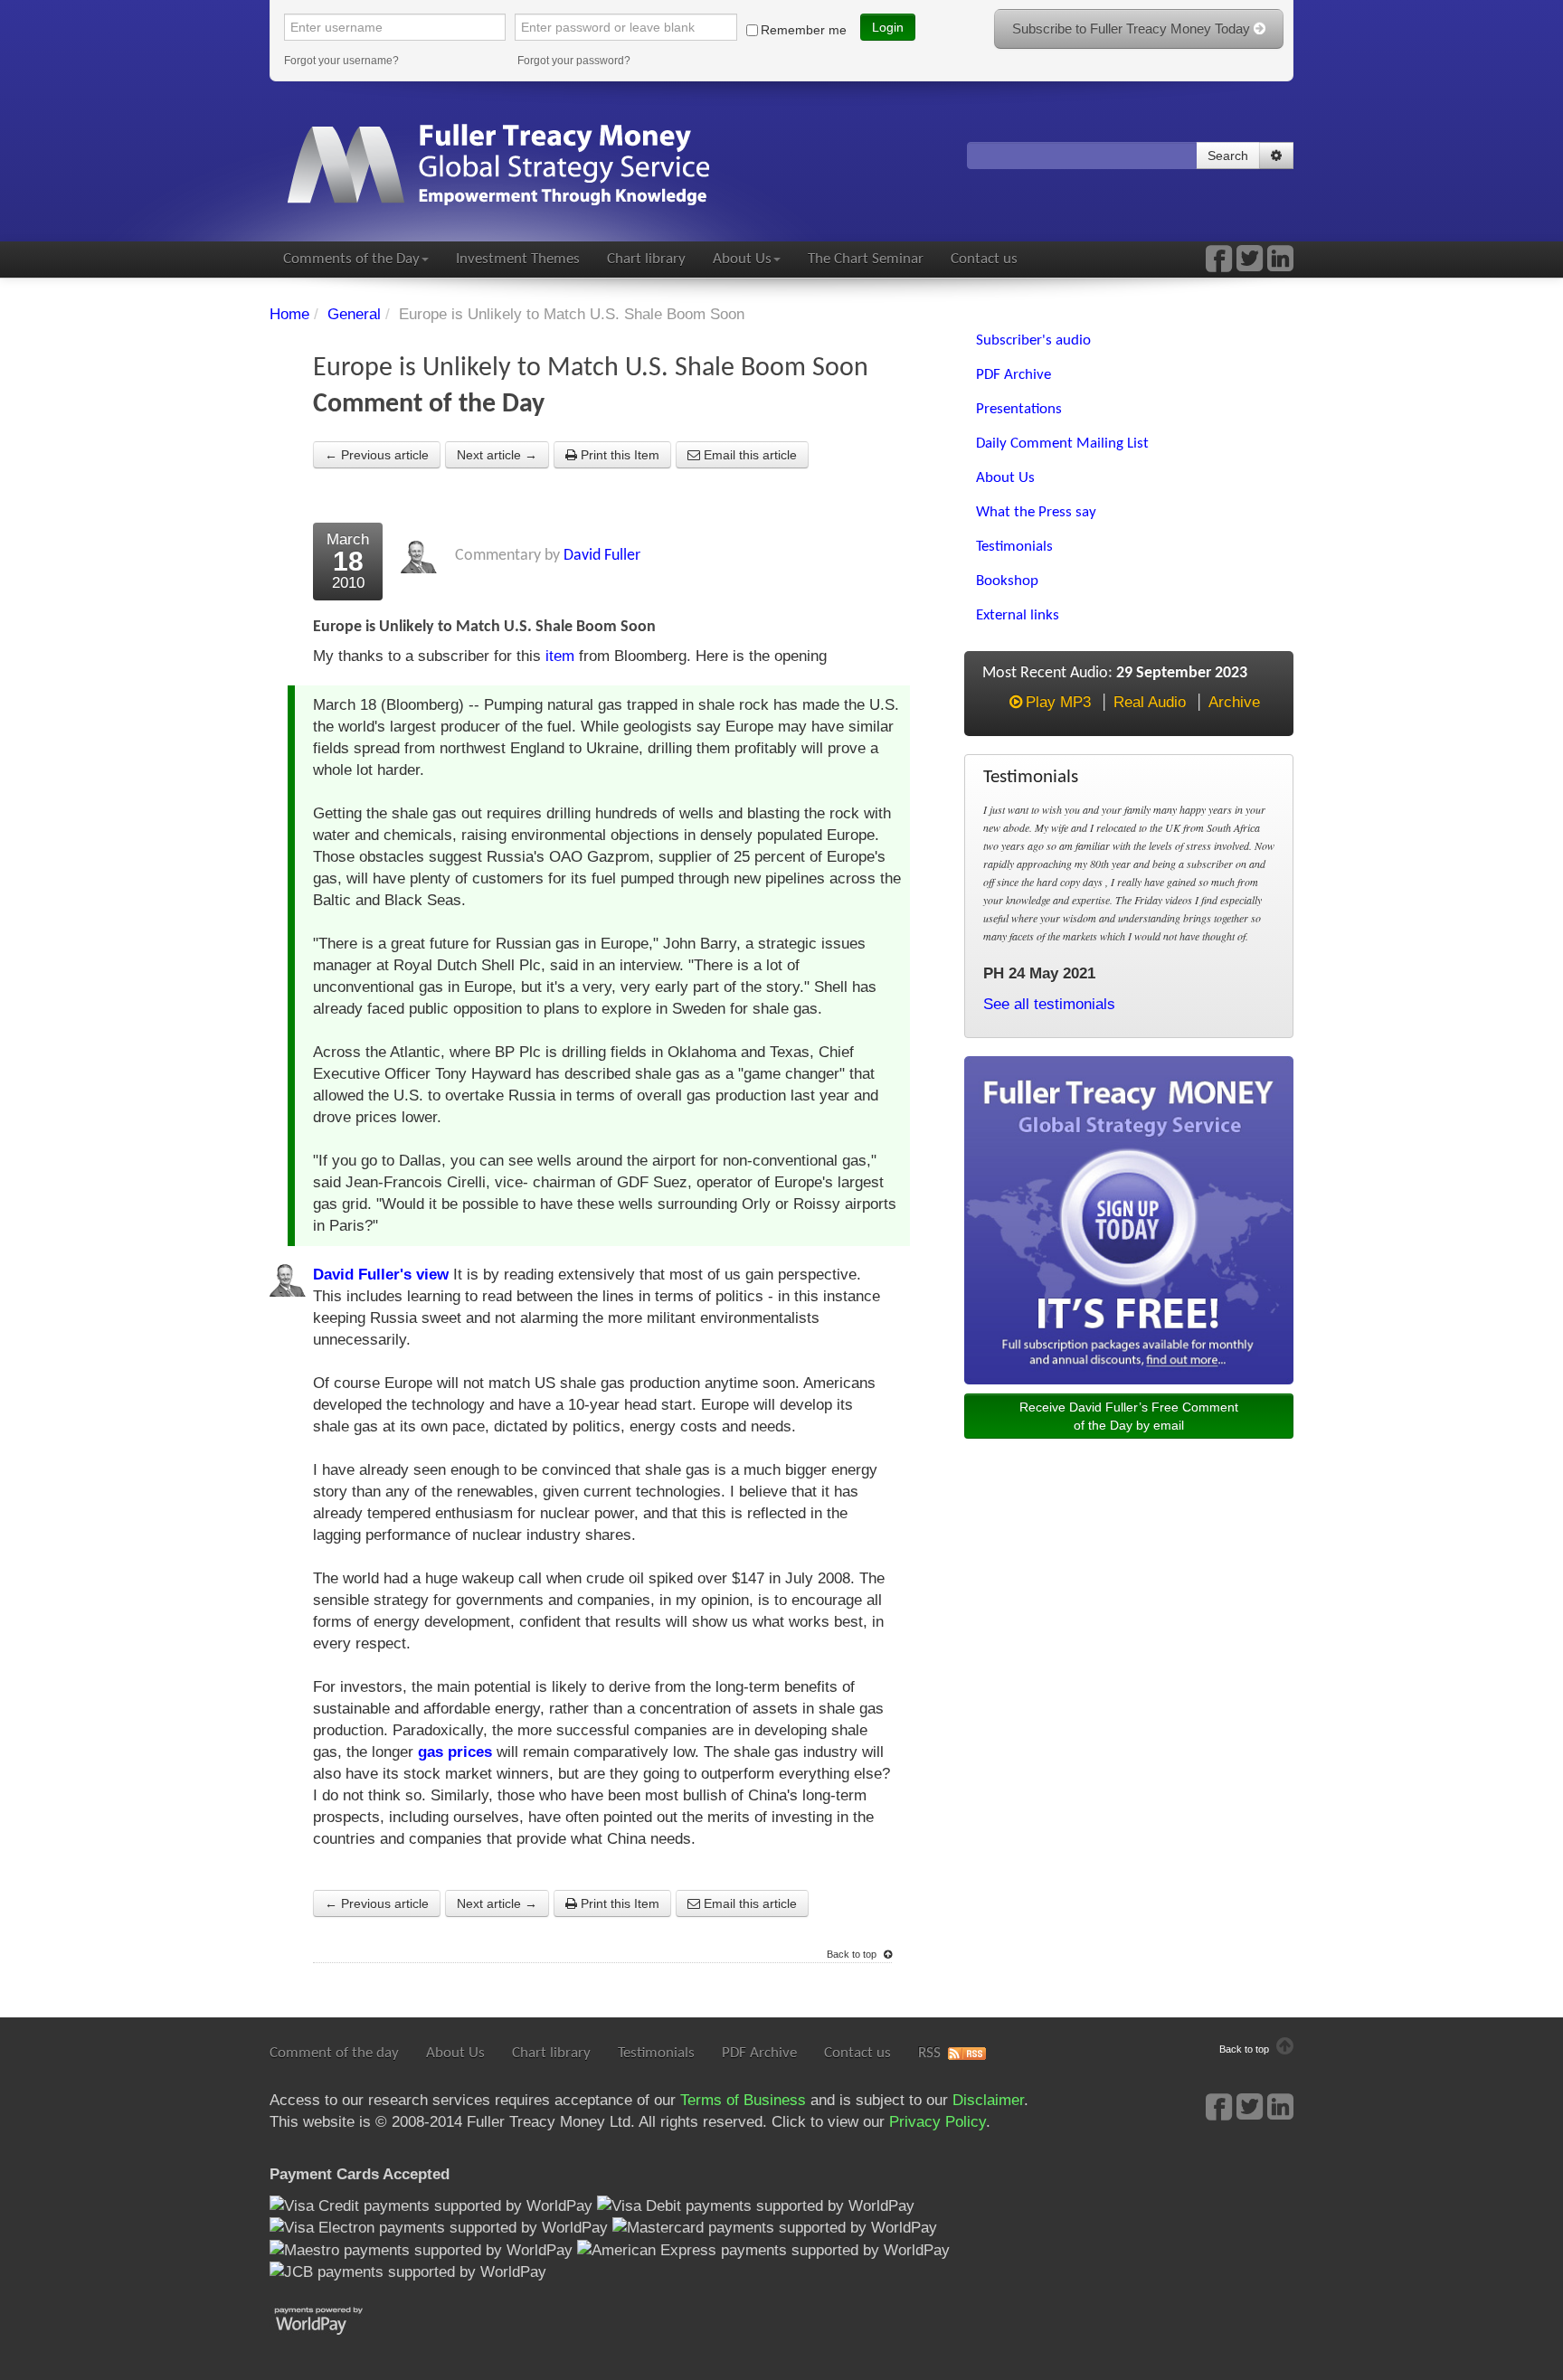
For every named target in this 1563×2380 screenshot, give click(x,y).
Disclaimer (988, 2100)
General (354, 314)
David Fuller (602, 556)
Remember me (804, 30)
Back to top (853, 1954)
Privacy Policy (938, 2122)
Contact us (984, 259)
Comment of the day (334, 2053)
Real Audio (1150, 702)
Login (888, 27)
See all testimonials (1049, 1004)
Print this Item (618, 455)
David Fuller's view (381, 1275)
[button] (1276, 156)
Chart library (646, 259)
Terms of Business (743, 2100)
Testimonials (656, 2053)
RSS (929, 2053)
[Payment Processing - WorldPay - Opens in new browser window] (332, 2319)
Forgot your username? (341, 61)
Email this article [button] (748, 455)
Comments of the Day (351, 259)
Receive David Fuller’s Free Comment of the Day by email (1129, 1416)
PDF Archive (759, 2053)
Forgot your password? (574, 61)
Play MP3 (1058, 702)
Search (1228, 156)
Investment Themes (518, 259)
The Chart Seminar (866, 259)
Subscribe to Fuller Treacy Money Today (1133, 28)
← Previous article (377, 455)
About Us (742, 259)
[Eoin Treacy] (1280, 264)
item (560, 656)
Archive (1234, 702)
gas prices (455, 1752)
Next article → (497, 455)
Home (289, 314)
